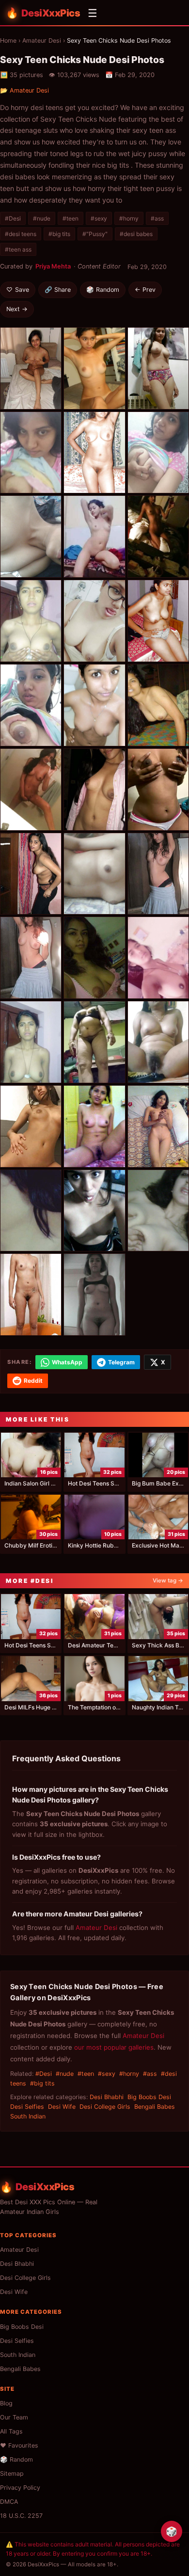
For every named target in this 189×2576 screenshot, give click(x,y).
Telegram (121, 1362)
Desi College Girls (105, 2107)
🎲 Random (103, 290)
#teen (71, 218)
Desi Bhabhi (107, 2097)
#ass (157, 218)
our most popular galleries (114, 2047)
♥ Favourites (19, 2445)
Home (8, 40)
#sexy (99, 218)
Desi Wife (62, 2107)
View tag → (168, 1580)
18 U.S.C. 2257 (21, 2516)
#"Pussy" (95, 234)
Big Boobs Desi (149, 2097)
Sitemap (12, 2473)
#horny (129, 218)
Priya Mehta (53, 266)
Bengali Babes (155, 2107)
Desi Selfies (27, 2107)
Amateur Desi (42, 40)
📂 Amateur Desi (24, 90)
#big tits (59, 234)
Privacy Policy (20, 2488)
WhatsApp (67, 1362)
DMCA (9, 2502)
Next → (17, 309)
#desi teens (21, 234)
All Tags (11, 2431)
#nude (42, 218)
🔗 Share (58, 290)
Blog (6, 2403)
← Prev (145, 290)
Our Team (14, 2417)
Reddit (33, 1381)
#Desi (13, 218)
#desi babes (136, 234)
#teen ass (18, 249)
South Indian (28, 2116)
